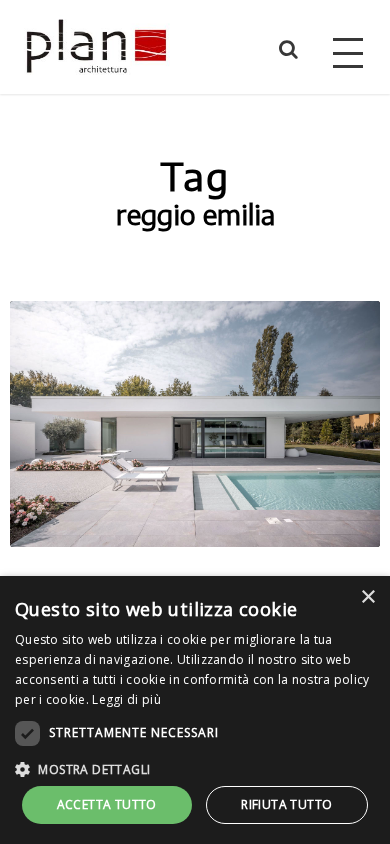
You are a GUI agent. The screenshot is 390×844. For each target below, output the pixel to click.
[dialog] (195, 710)
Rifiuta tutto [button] (286, 804)
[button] (195, 767)
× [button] (367, 597)
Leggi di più (126, 699)
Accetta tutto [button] (107, 804)
